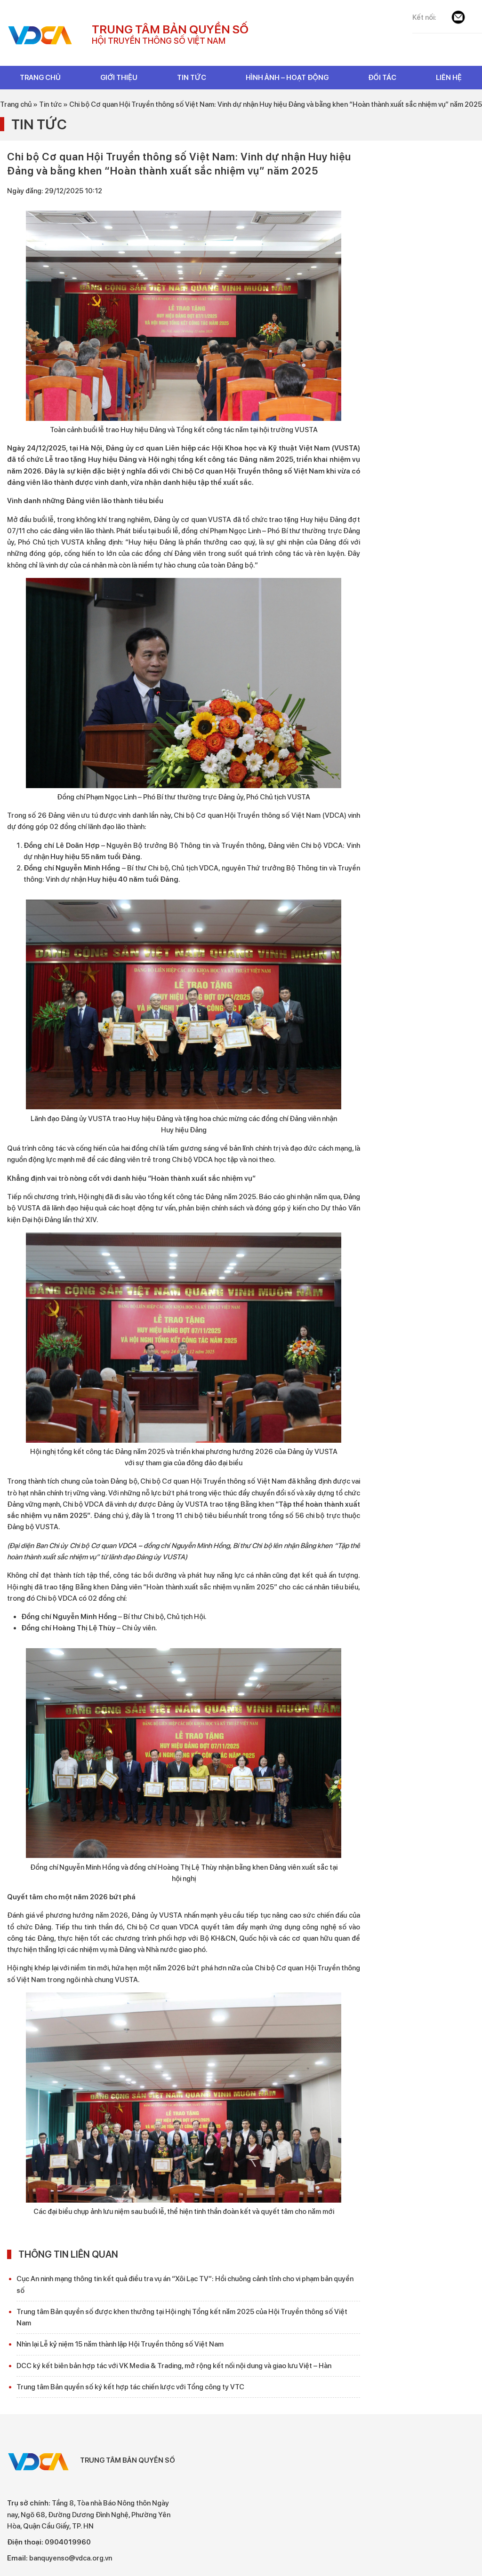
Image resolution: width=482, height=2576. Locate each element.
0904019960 (68, 2542)
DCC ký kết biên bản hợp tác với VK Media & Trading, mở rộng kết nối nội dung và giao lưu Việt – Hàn (174, 2366)
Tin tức (39, 124)
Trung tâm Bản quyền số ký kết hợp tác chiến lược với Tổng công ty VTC (130, 2387)
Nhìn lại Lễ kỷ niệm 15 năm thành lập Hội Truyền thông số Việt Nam (120, 2344)
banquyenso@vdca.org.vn (71, 2558)
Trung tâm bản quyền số (42, 35)
